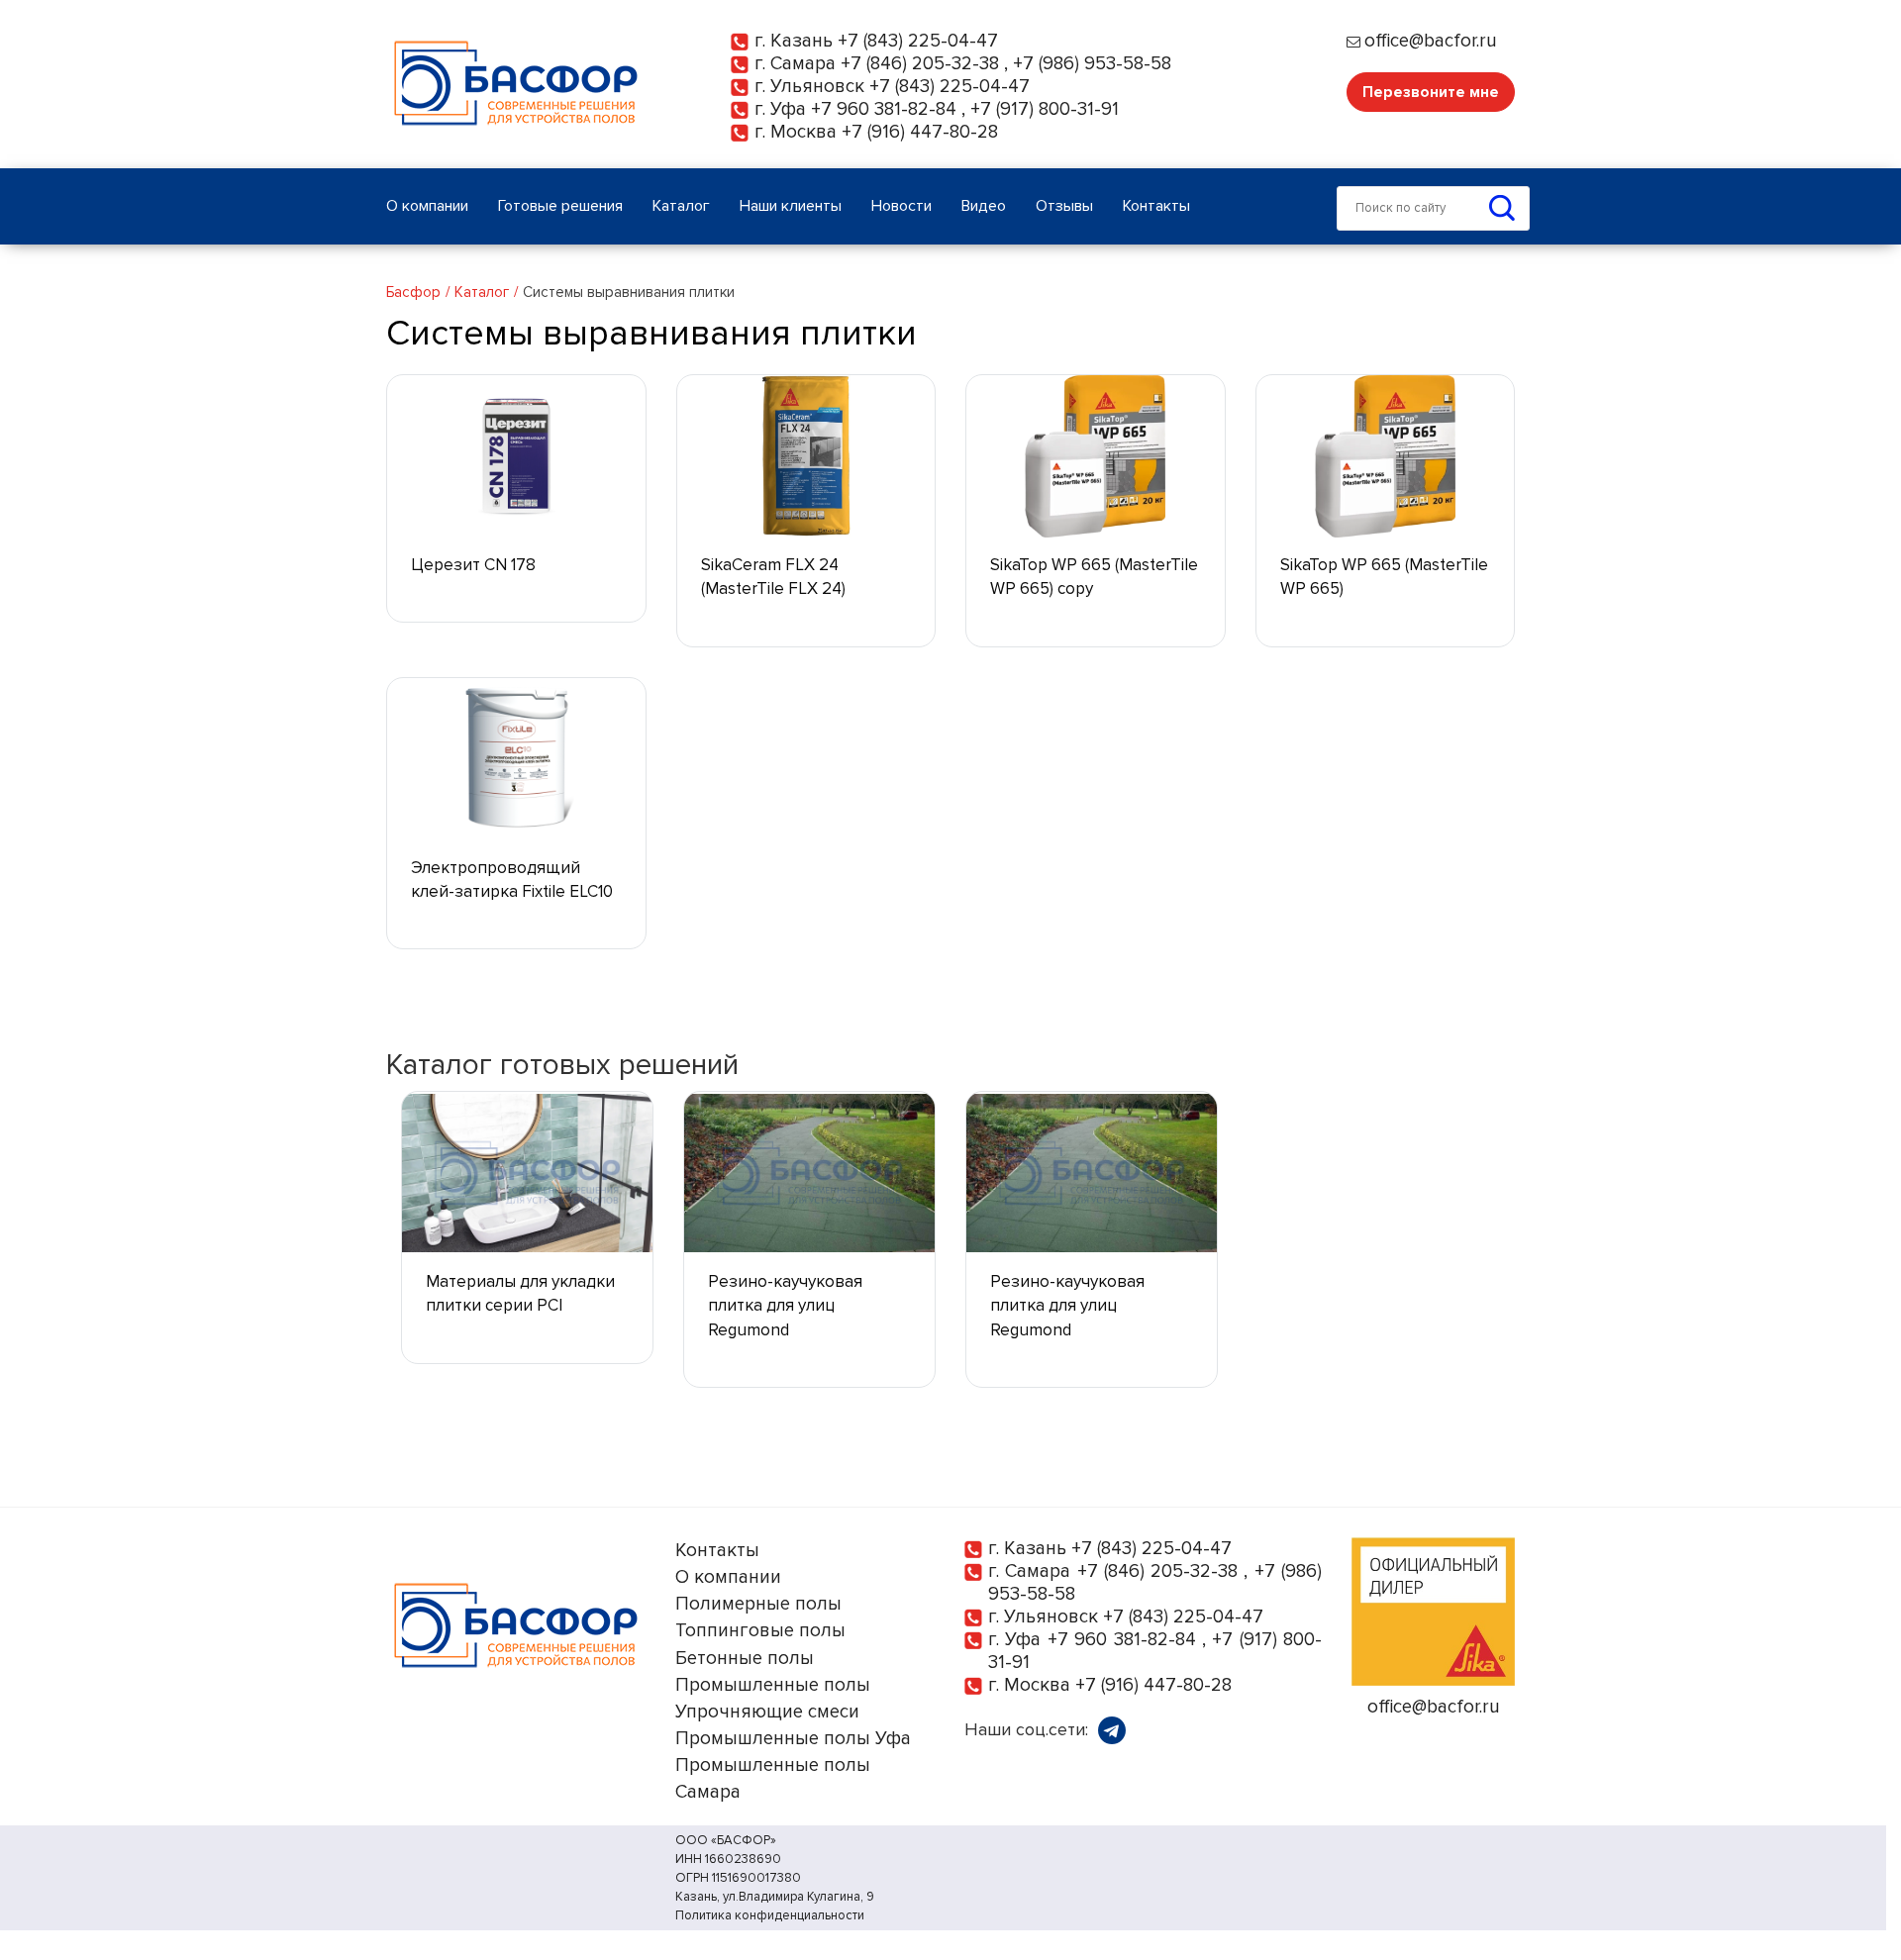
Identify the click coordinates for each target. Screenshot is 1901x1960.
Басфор (413, 292)
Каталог (482, 292)
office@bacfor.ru (1431, 41)
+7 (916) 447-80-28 (920, 132)
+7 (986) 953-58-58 (1092, 64)
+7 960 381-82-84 (884, 109)
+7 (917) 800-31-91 (1045, 109)
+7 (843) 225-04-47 (918, 41)
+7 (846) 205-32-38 (920, 64)
